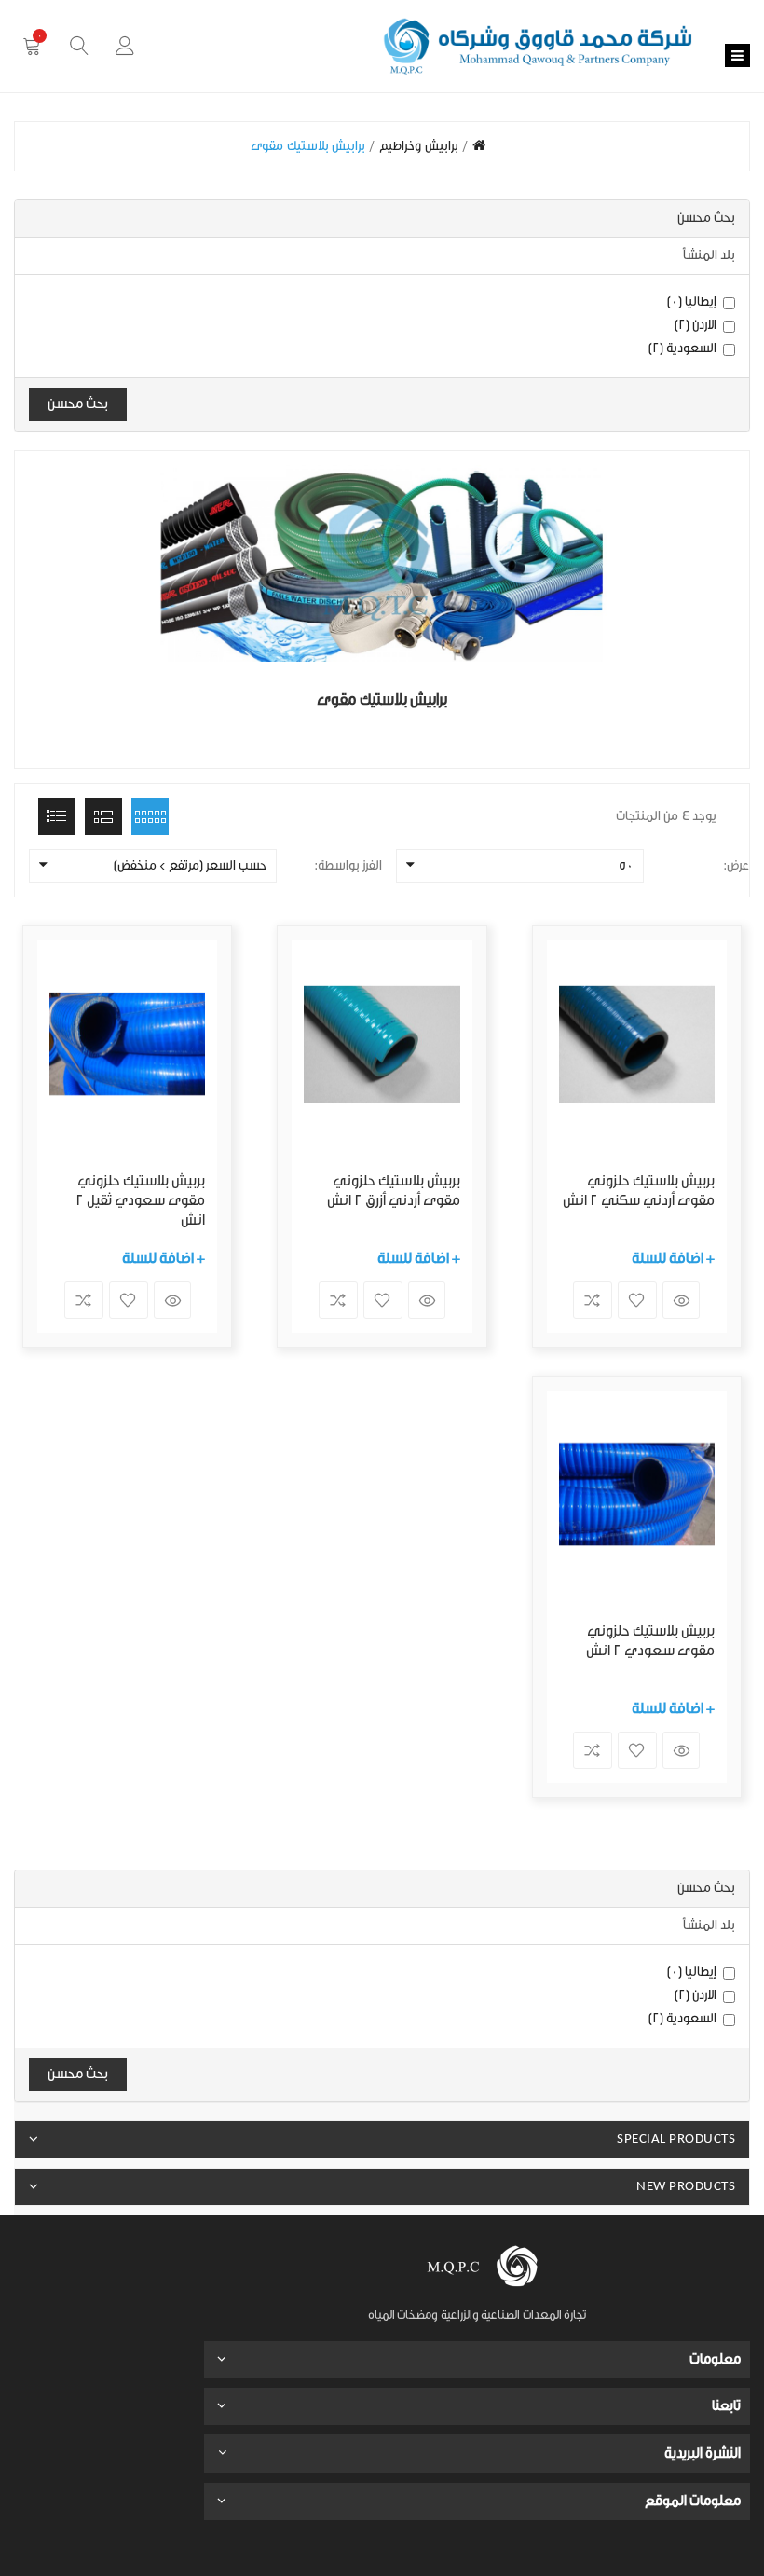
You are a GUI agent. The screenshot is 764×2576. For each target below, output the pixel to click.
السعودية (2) (683, 349)
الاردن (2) (696, 325)
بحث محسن (78, 404)
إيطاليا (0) (692, 302)
